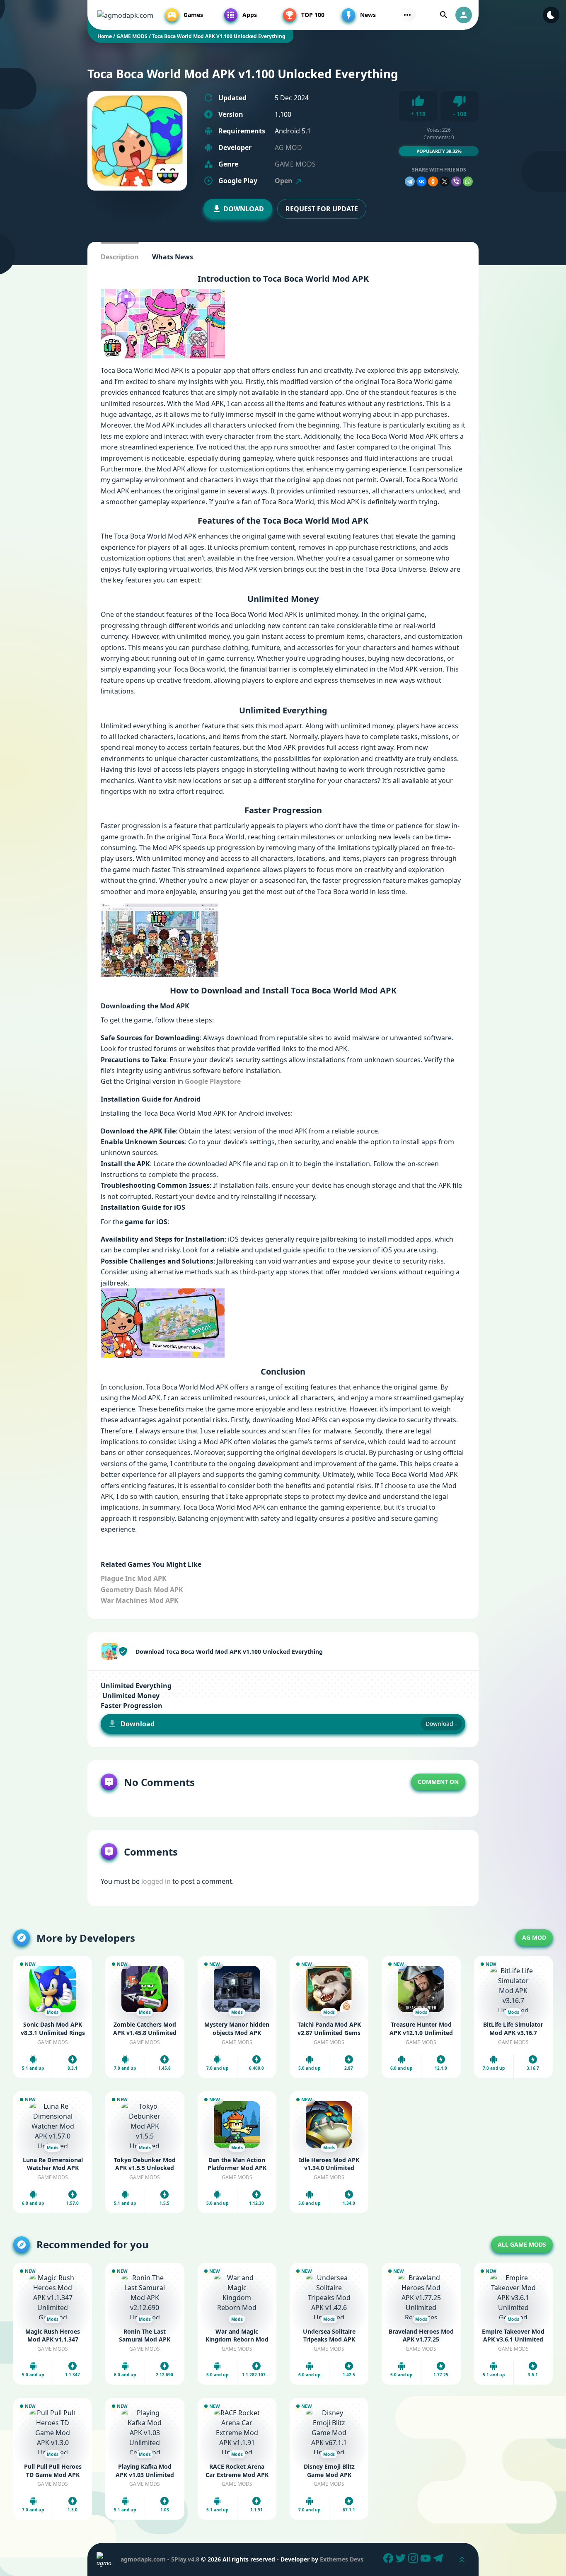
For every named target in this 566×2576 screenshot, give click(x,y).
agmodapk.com (143, 2559)
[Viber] (456, 181)
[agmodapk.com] (125, 15)
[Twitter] (402, 2559)
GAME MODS (295, 164)
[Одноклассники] (433, 181)
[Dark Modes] (551, 15)
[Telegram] (410, 181)
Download (244, 209)
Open (284, 181)
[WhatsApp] (468, 181)
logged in (156, 1881)
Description (120, 257)
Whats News (173, 257)
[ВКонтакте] (421, 181)
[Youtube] (427, 2559)
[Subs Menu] (407, 15)
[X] (445, 181)
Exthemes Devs (342, 2559)
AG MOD (288, 147)
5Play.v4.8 (185, 2559)
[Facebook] (389, 2559)
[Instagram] (414, 2559)
